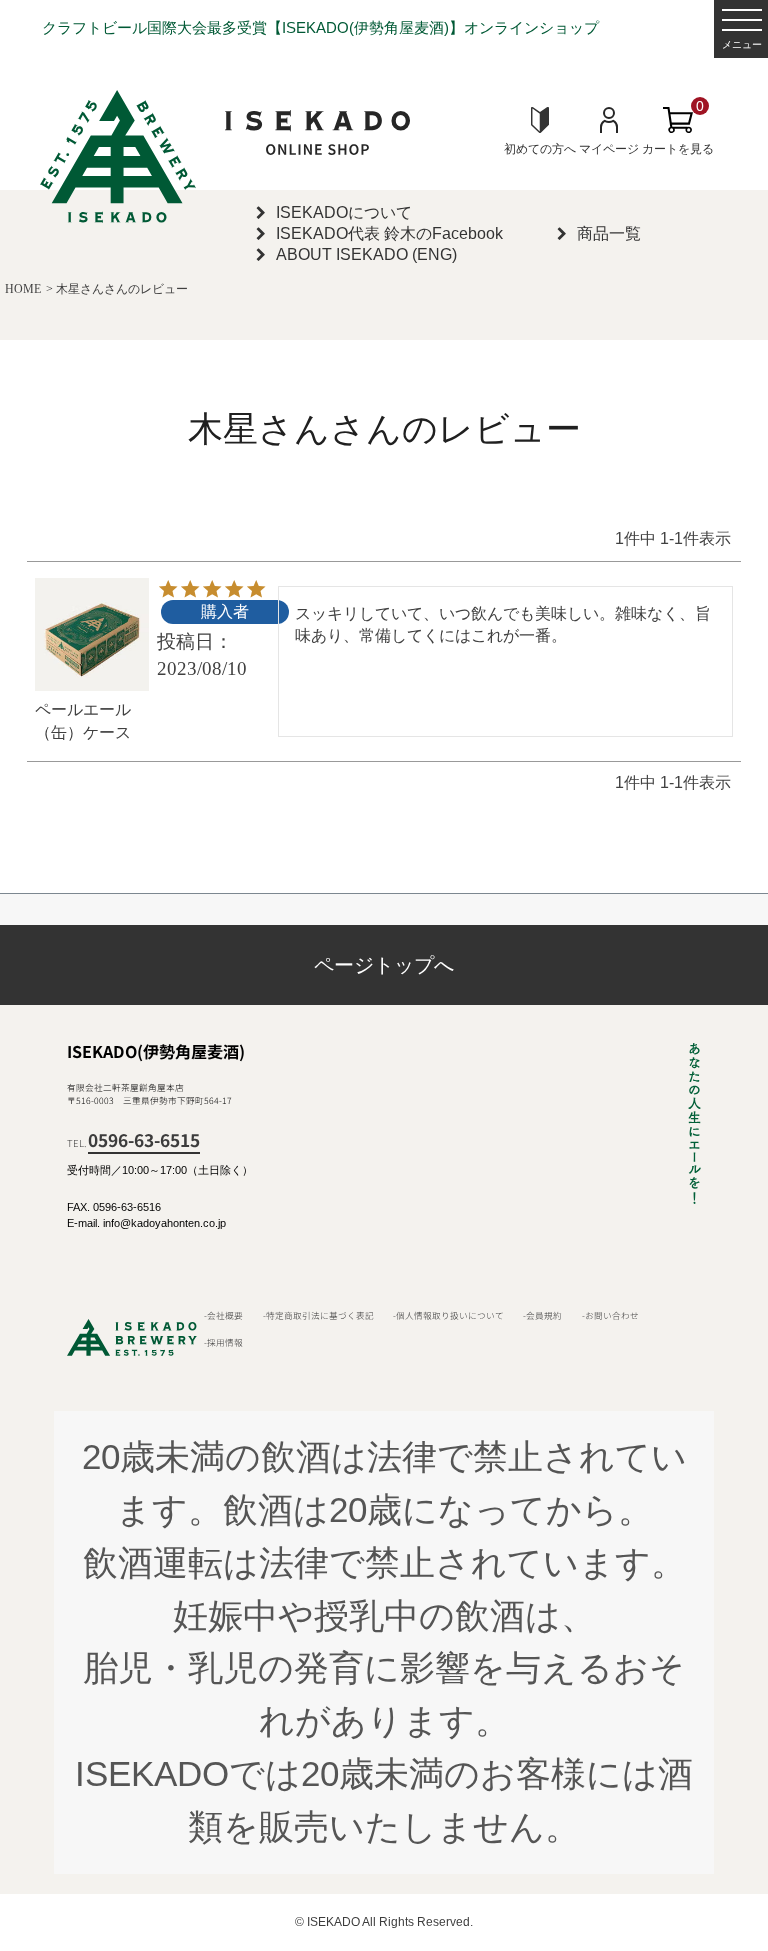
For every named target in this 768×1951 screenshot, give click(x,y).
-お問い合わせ (610, 1315)
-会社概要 (223, 1315)
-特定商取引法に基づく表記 (318, 1315)
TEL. (133, 1143)
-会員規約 (542, 1315)
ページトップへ (384, 965)
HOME (23, 289)
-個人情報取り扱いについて (448, 1315)
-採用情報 (223, 1342)
